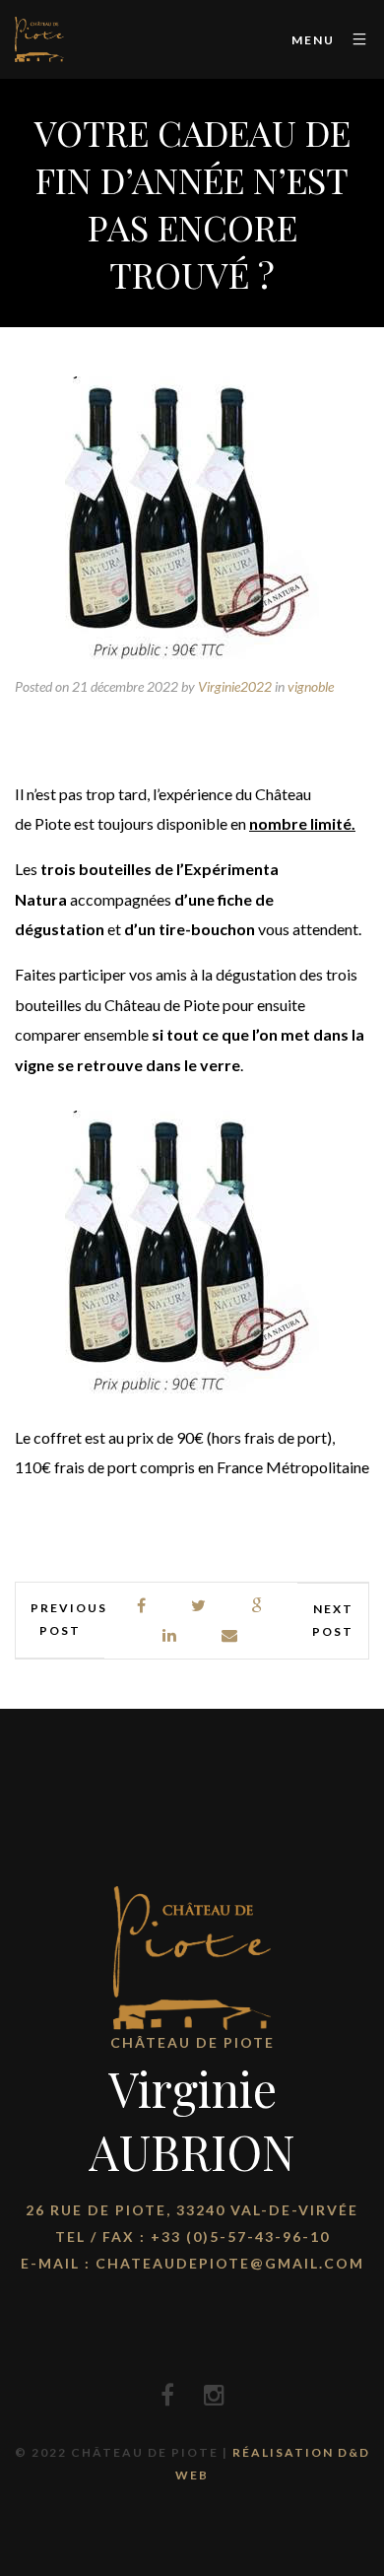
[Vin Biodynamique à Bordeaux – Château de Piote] (39, 39)
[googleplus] (257, 1606)
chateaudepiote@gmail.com (230, 2263)
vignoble (311, 686)
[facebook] (142, 1606)
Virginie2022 (235, 686)
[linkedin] (170, 1635)
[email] (230, 1635)
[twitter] (199, 1606)
